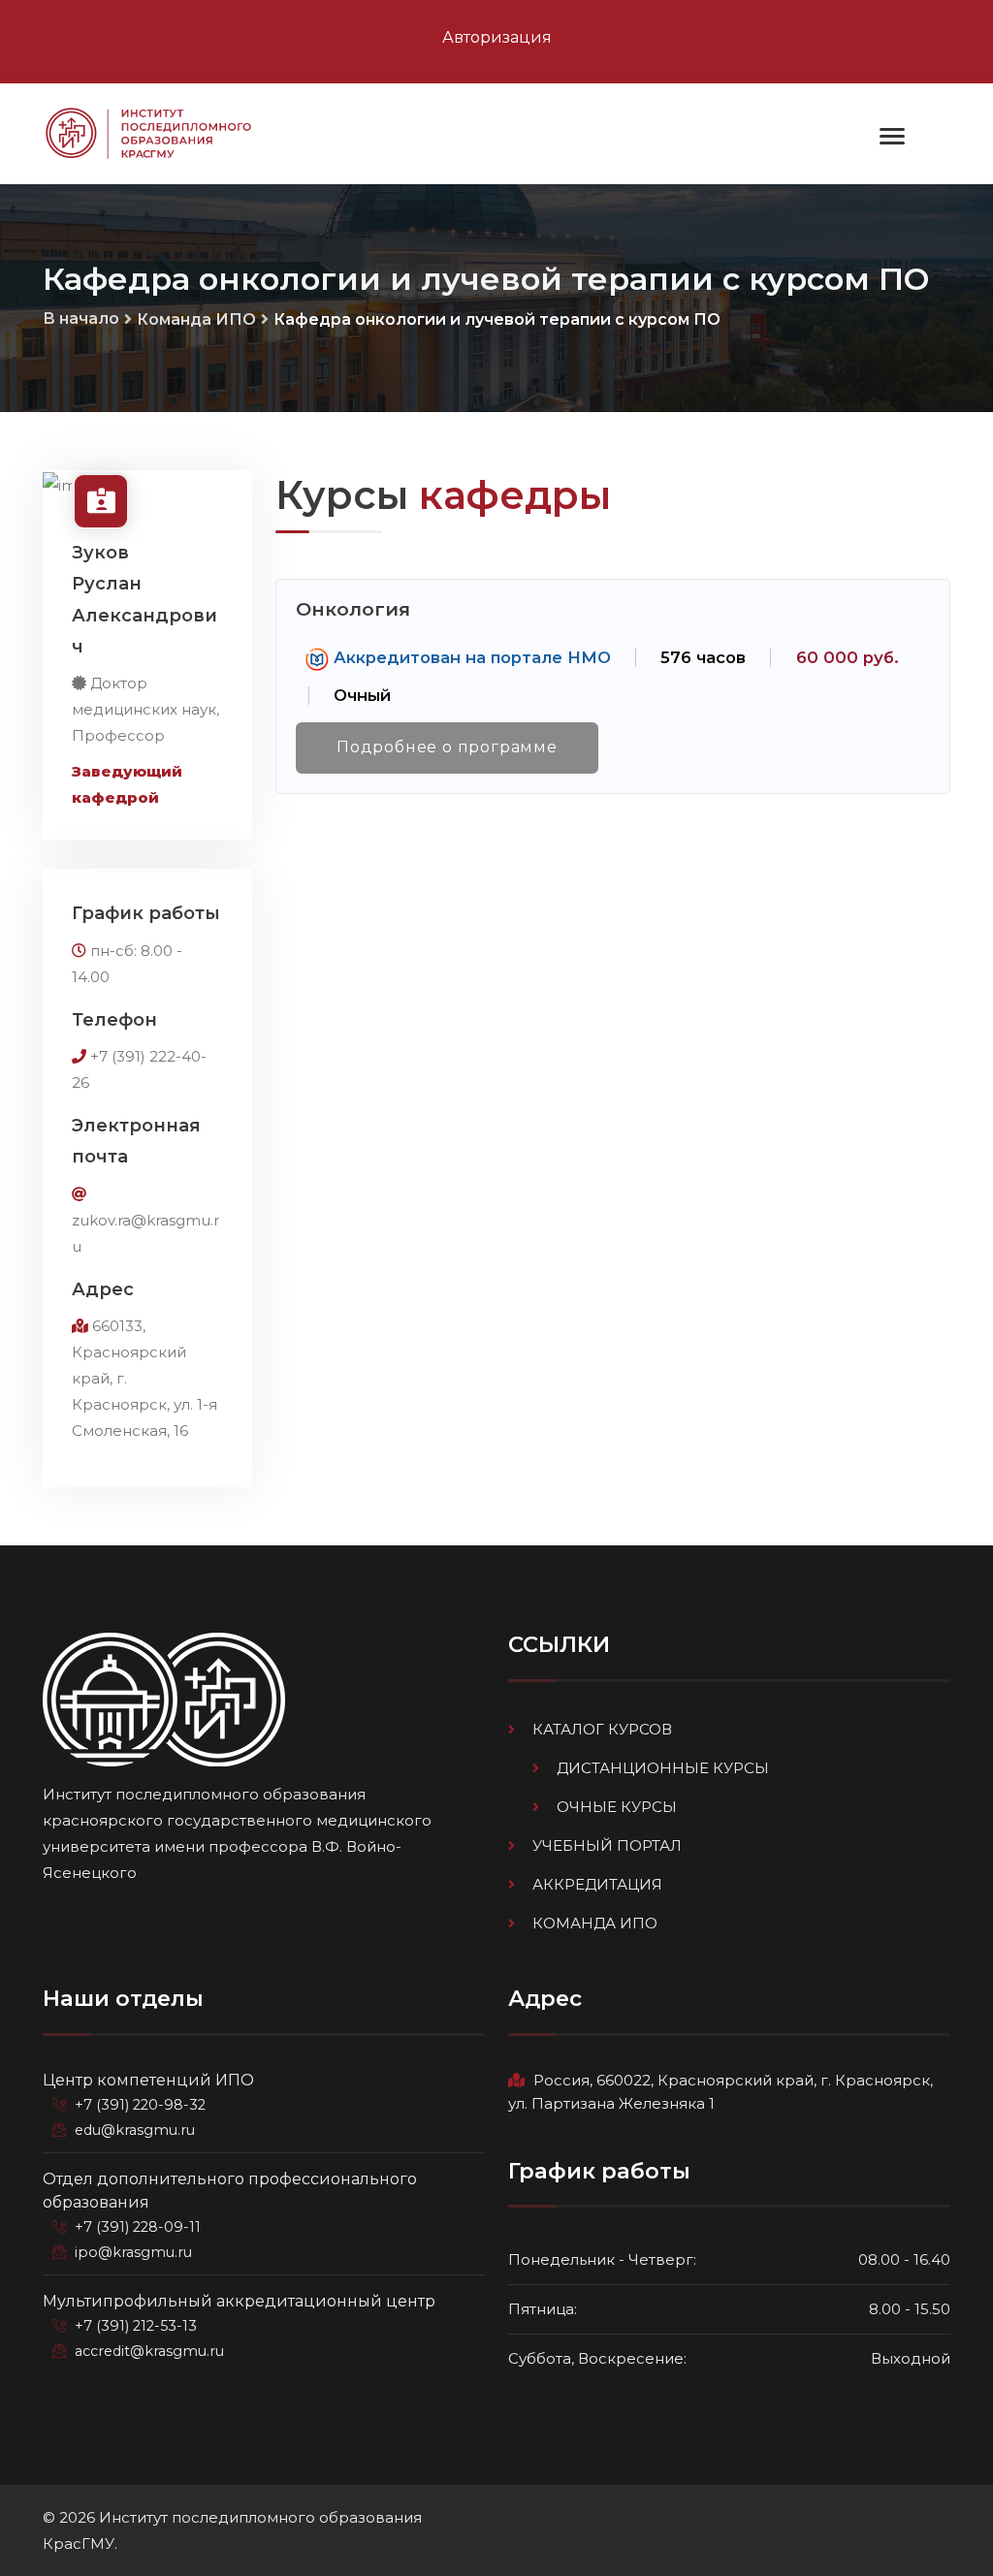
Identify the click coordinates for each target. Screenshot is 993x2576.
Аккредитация (597, 1884)
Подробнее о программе (447, 747)
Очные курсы (617, 1807)
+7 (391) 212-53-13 (136, 2326)
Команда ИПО (196, 319)
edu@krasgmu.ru (135, 2130)
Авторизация (497, 37)
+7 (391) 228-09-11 (138, 2227)
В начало (81, 318)
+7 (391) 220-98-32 (140, 2105)
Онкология (353, 609)
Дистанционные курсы (663, 1768)
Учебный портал (607, 1845)
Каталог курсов (602, 1729)
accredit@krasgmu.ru (149, 2351)
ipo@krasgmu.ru (133, 2252)
